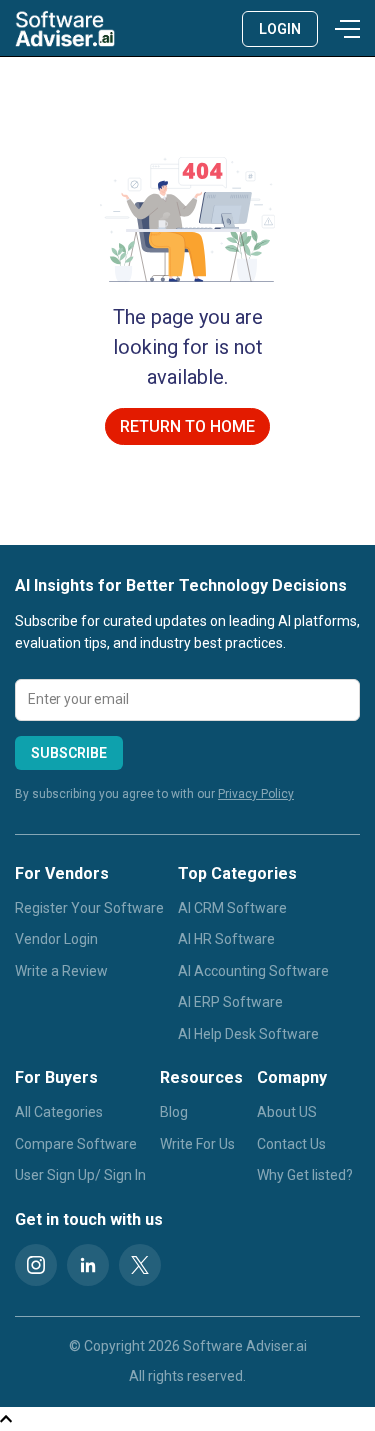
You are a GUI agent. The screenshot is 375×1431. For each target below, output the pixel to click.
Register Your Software (89, 908)
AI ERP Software (230, 1002)
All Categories (59, 1112)
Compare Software (76, 1144)
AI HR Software (226, 939)
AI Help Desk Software (248, 1034)
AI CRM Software (232, 908)
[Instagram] (36, 1265)
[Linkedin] (88, 1265)
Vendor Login (56, 939)
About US (287, 1112)
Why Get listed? (305, 1175)
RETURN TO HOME (187, 426)
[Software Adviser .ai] (65, 28)
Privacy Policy (256, 794)
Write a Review (61, 971)
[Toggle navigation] (344, 29)
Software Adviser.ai (245, 1346)
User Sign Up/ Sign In (80, 1175)
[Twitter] (140, 1265)
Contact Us (291, 1144)
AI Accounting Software (253, 971)
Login (280, 29)
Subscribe (69, 753)
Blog (174, 1112)
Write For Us (197, 1144)
